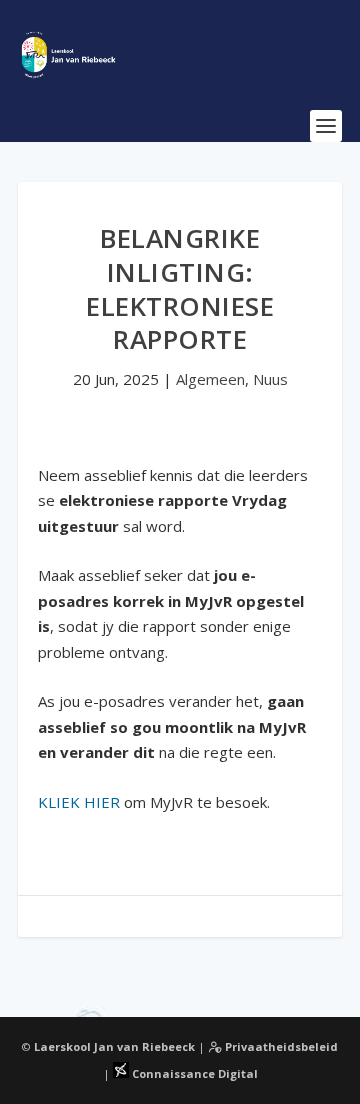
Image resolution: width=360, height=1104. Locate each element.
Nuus (270, 379)
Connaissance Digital (193, 1073)
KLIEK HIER (79, 802)
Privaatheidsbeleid (280, 1046)
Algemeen (210, 379)
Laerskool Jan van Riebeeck (114, 1046)
